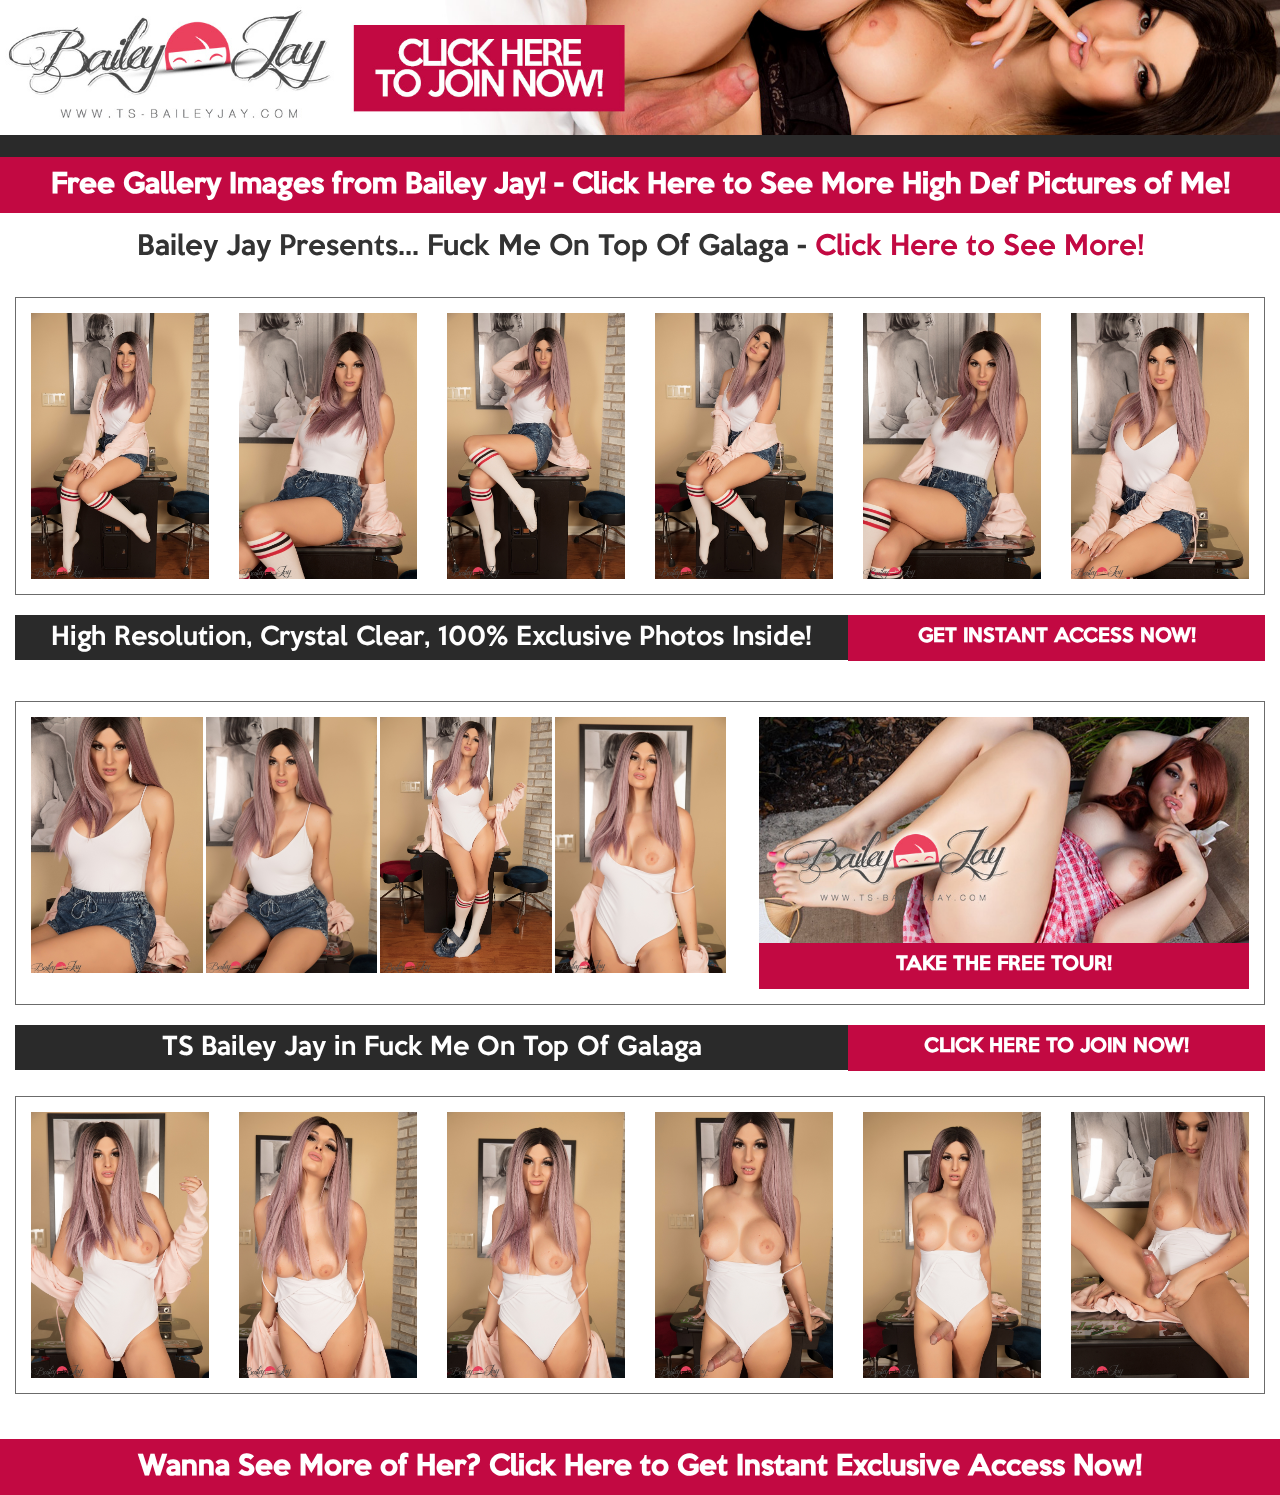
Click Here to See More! (979, 247)
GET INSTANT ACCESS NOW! (1057, 637)
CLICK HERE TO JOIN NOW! (1056, 1047)
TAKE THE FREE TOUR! (1004, 965)
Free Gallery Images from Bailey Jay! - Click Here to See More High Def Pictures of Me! (640, 185)
